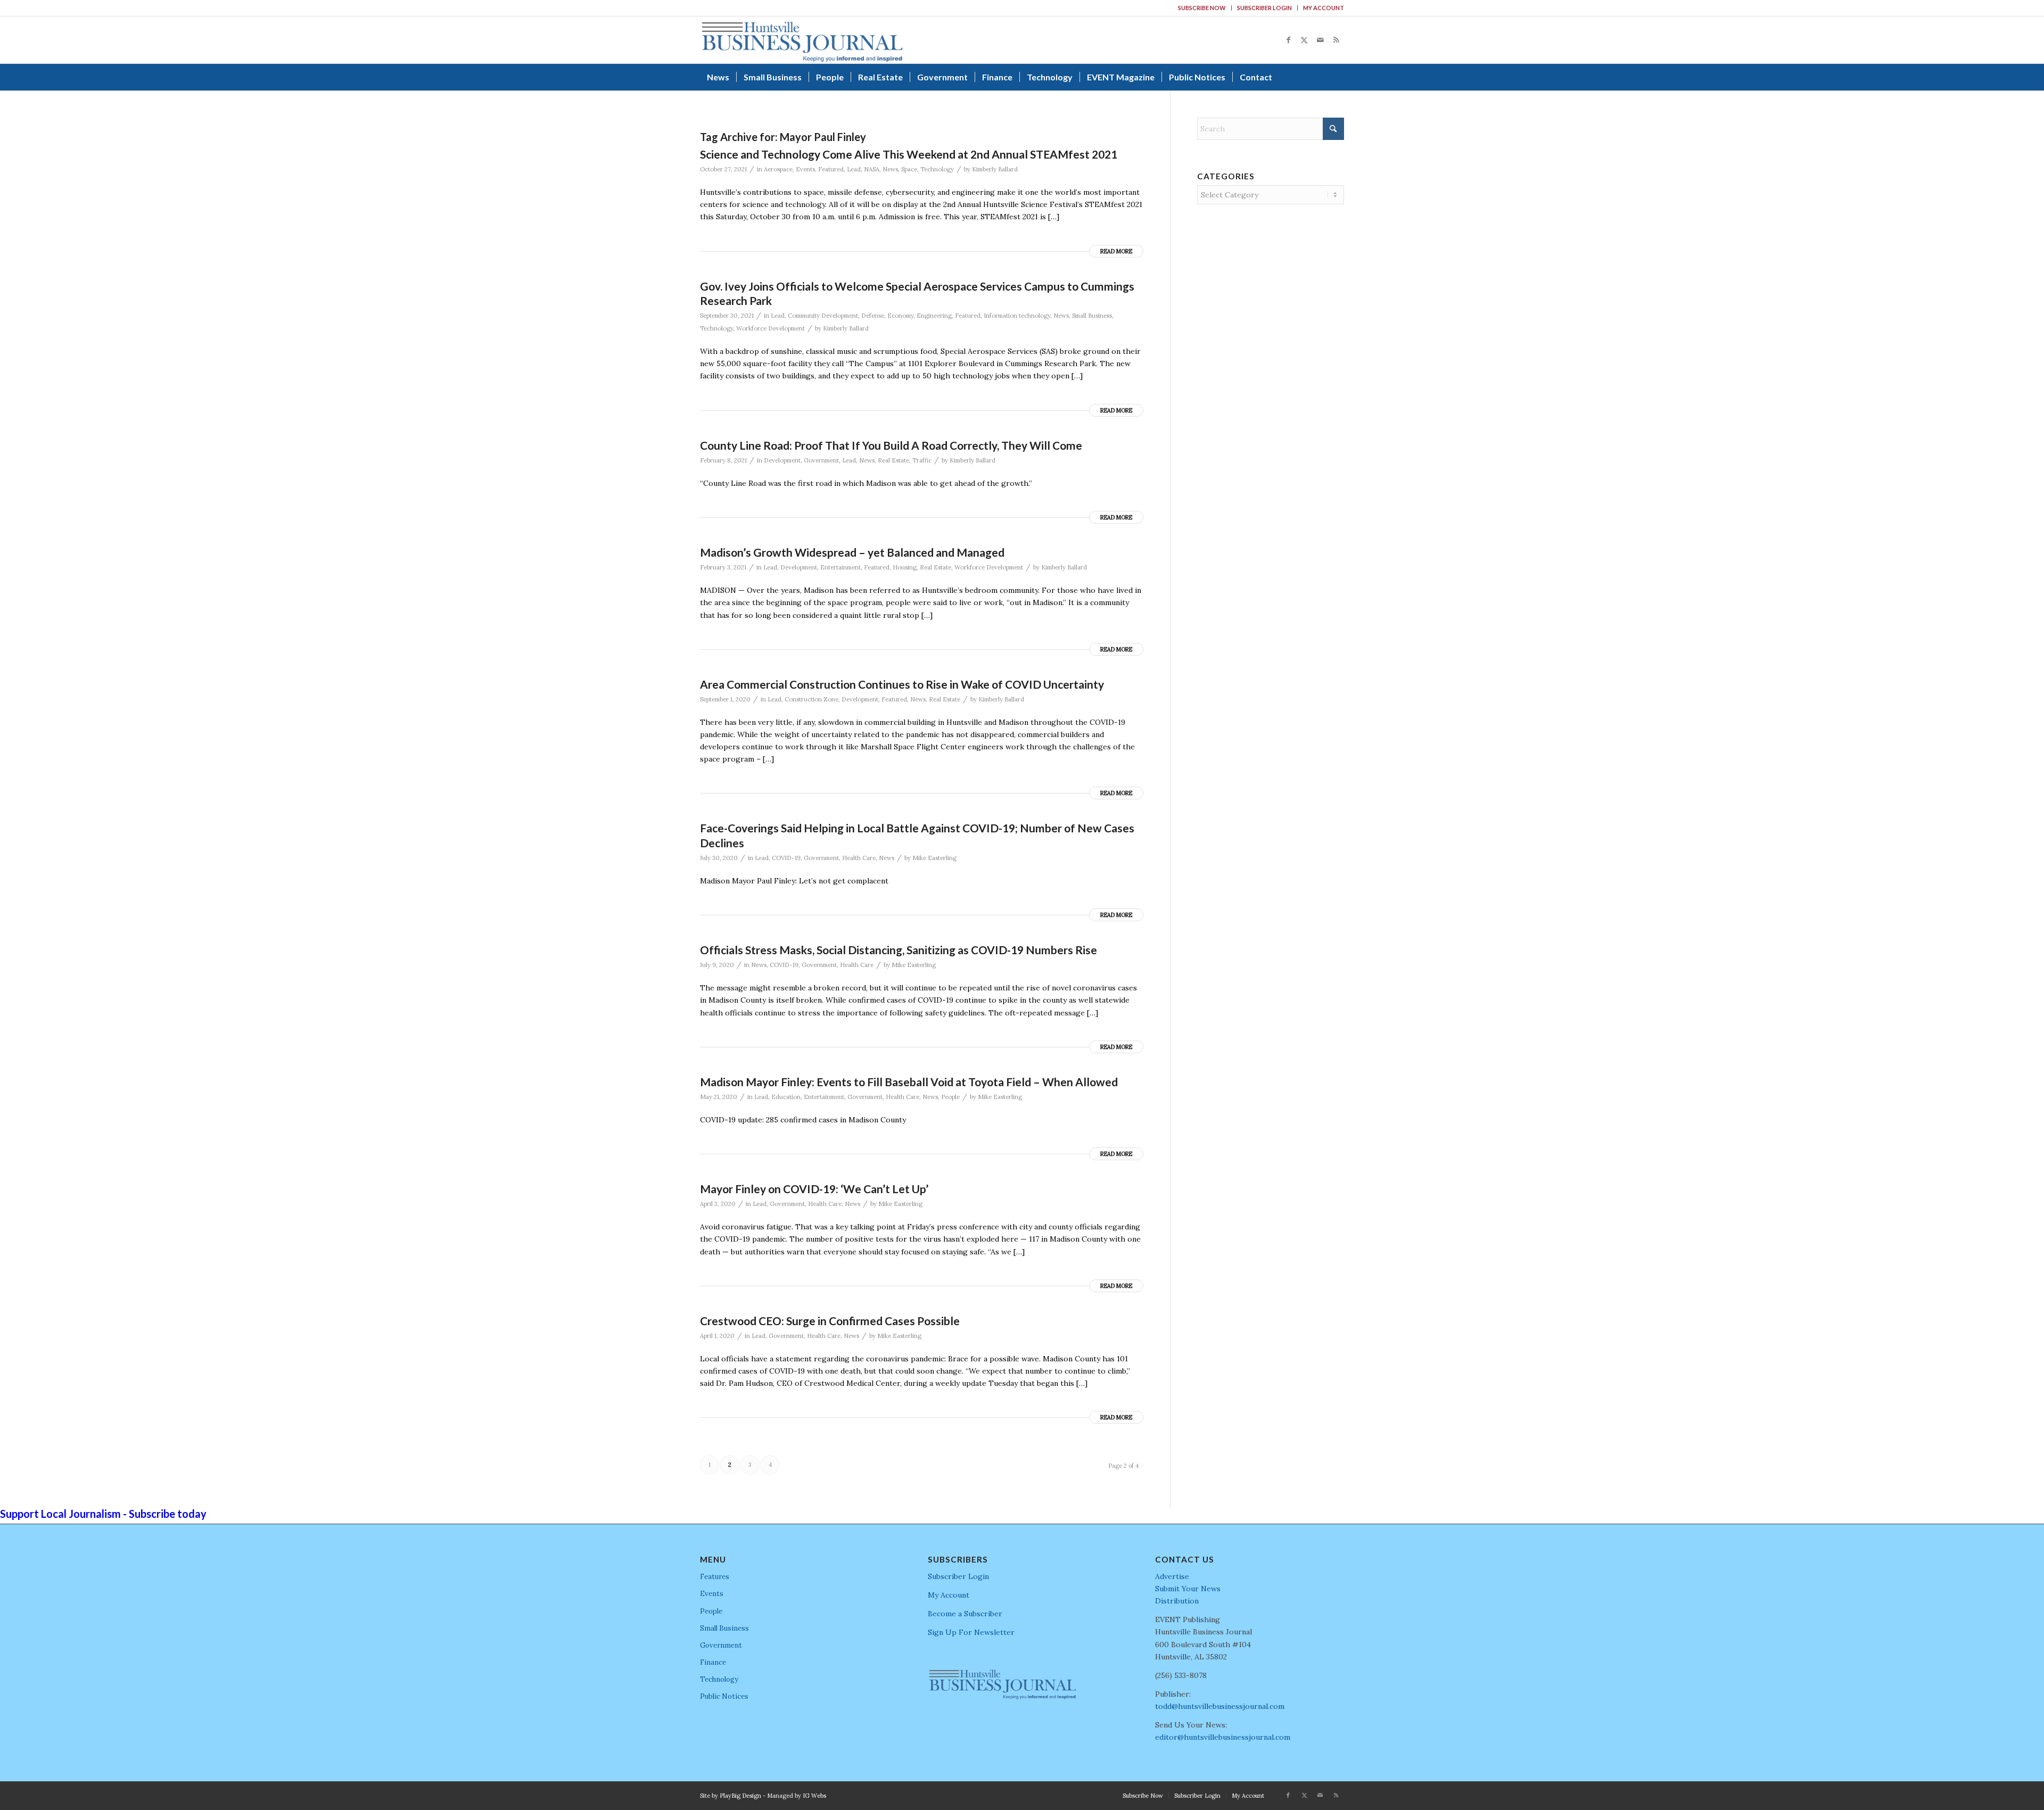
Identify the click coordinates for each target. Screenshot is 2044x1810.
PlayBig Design (740, 1796)
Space (909, 169)
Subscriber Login (1264, 8)
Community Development (823, 316)
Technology (937, 169)
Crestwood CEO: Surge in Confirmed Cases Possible (830, 1321)
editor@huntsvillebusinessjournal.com (1223, 1737)
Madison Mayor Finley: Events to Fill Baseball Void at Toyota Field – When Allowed (909, 1082)
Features (715, 1577)
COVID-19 (786, 858)
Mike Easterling (934, 858)
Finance (713, 1662)
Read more (1116, 251)
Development (782, 460)
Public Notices (724, 1696)
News (890, 169)
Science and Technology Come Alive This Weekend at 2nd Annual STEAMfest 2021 (909, 154)
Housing (905, 567)
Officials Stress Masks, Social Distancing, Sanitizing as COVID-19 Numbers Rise (899, 950)
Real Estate (893, 460)
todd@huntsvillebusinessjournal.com (1220, 1706)
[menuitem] (1202, 8)
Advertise (1172, 1576)
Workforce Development (770, 328)
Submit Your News (1188, 1589)
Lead (854, 169)
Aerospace (778, 169)
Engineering (934, 316)
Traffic (922, 460)
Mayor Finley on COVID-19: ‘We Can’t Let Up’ (814, 1189)
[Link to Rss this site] (1336, 40)
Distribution (1177, 1601)
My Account (1324, 8)
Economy (900, 316)
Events (805, 169)
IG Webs (814, 1796)
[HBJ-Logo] (802, 40)
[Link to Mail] (1320, 40)
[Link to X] (1304, 40)
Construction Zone (811, 699)
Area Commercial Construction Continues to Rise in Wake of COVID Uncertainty (902, 684)
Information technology (1017, 316)
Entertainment (840, 567)
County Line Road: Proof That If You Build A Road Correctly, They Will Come (891, 445)
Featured (831, 169)
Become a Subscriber (965, 1614)
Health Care (859, 858)
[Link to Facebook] (1288, 40)
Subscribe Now (1202, 8)
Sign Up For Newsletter (971, 1632)
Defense (873, 316)
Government (821, 460)
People (950, 1097)
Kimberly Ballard (995, 169)
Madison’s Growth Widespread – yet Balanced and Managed (852, 552)
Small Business (1092, 316)
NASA (872, 169)
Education (786, 1097)
